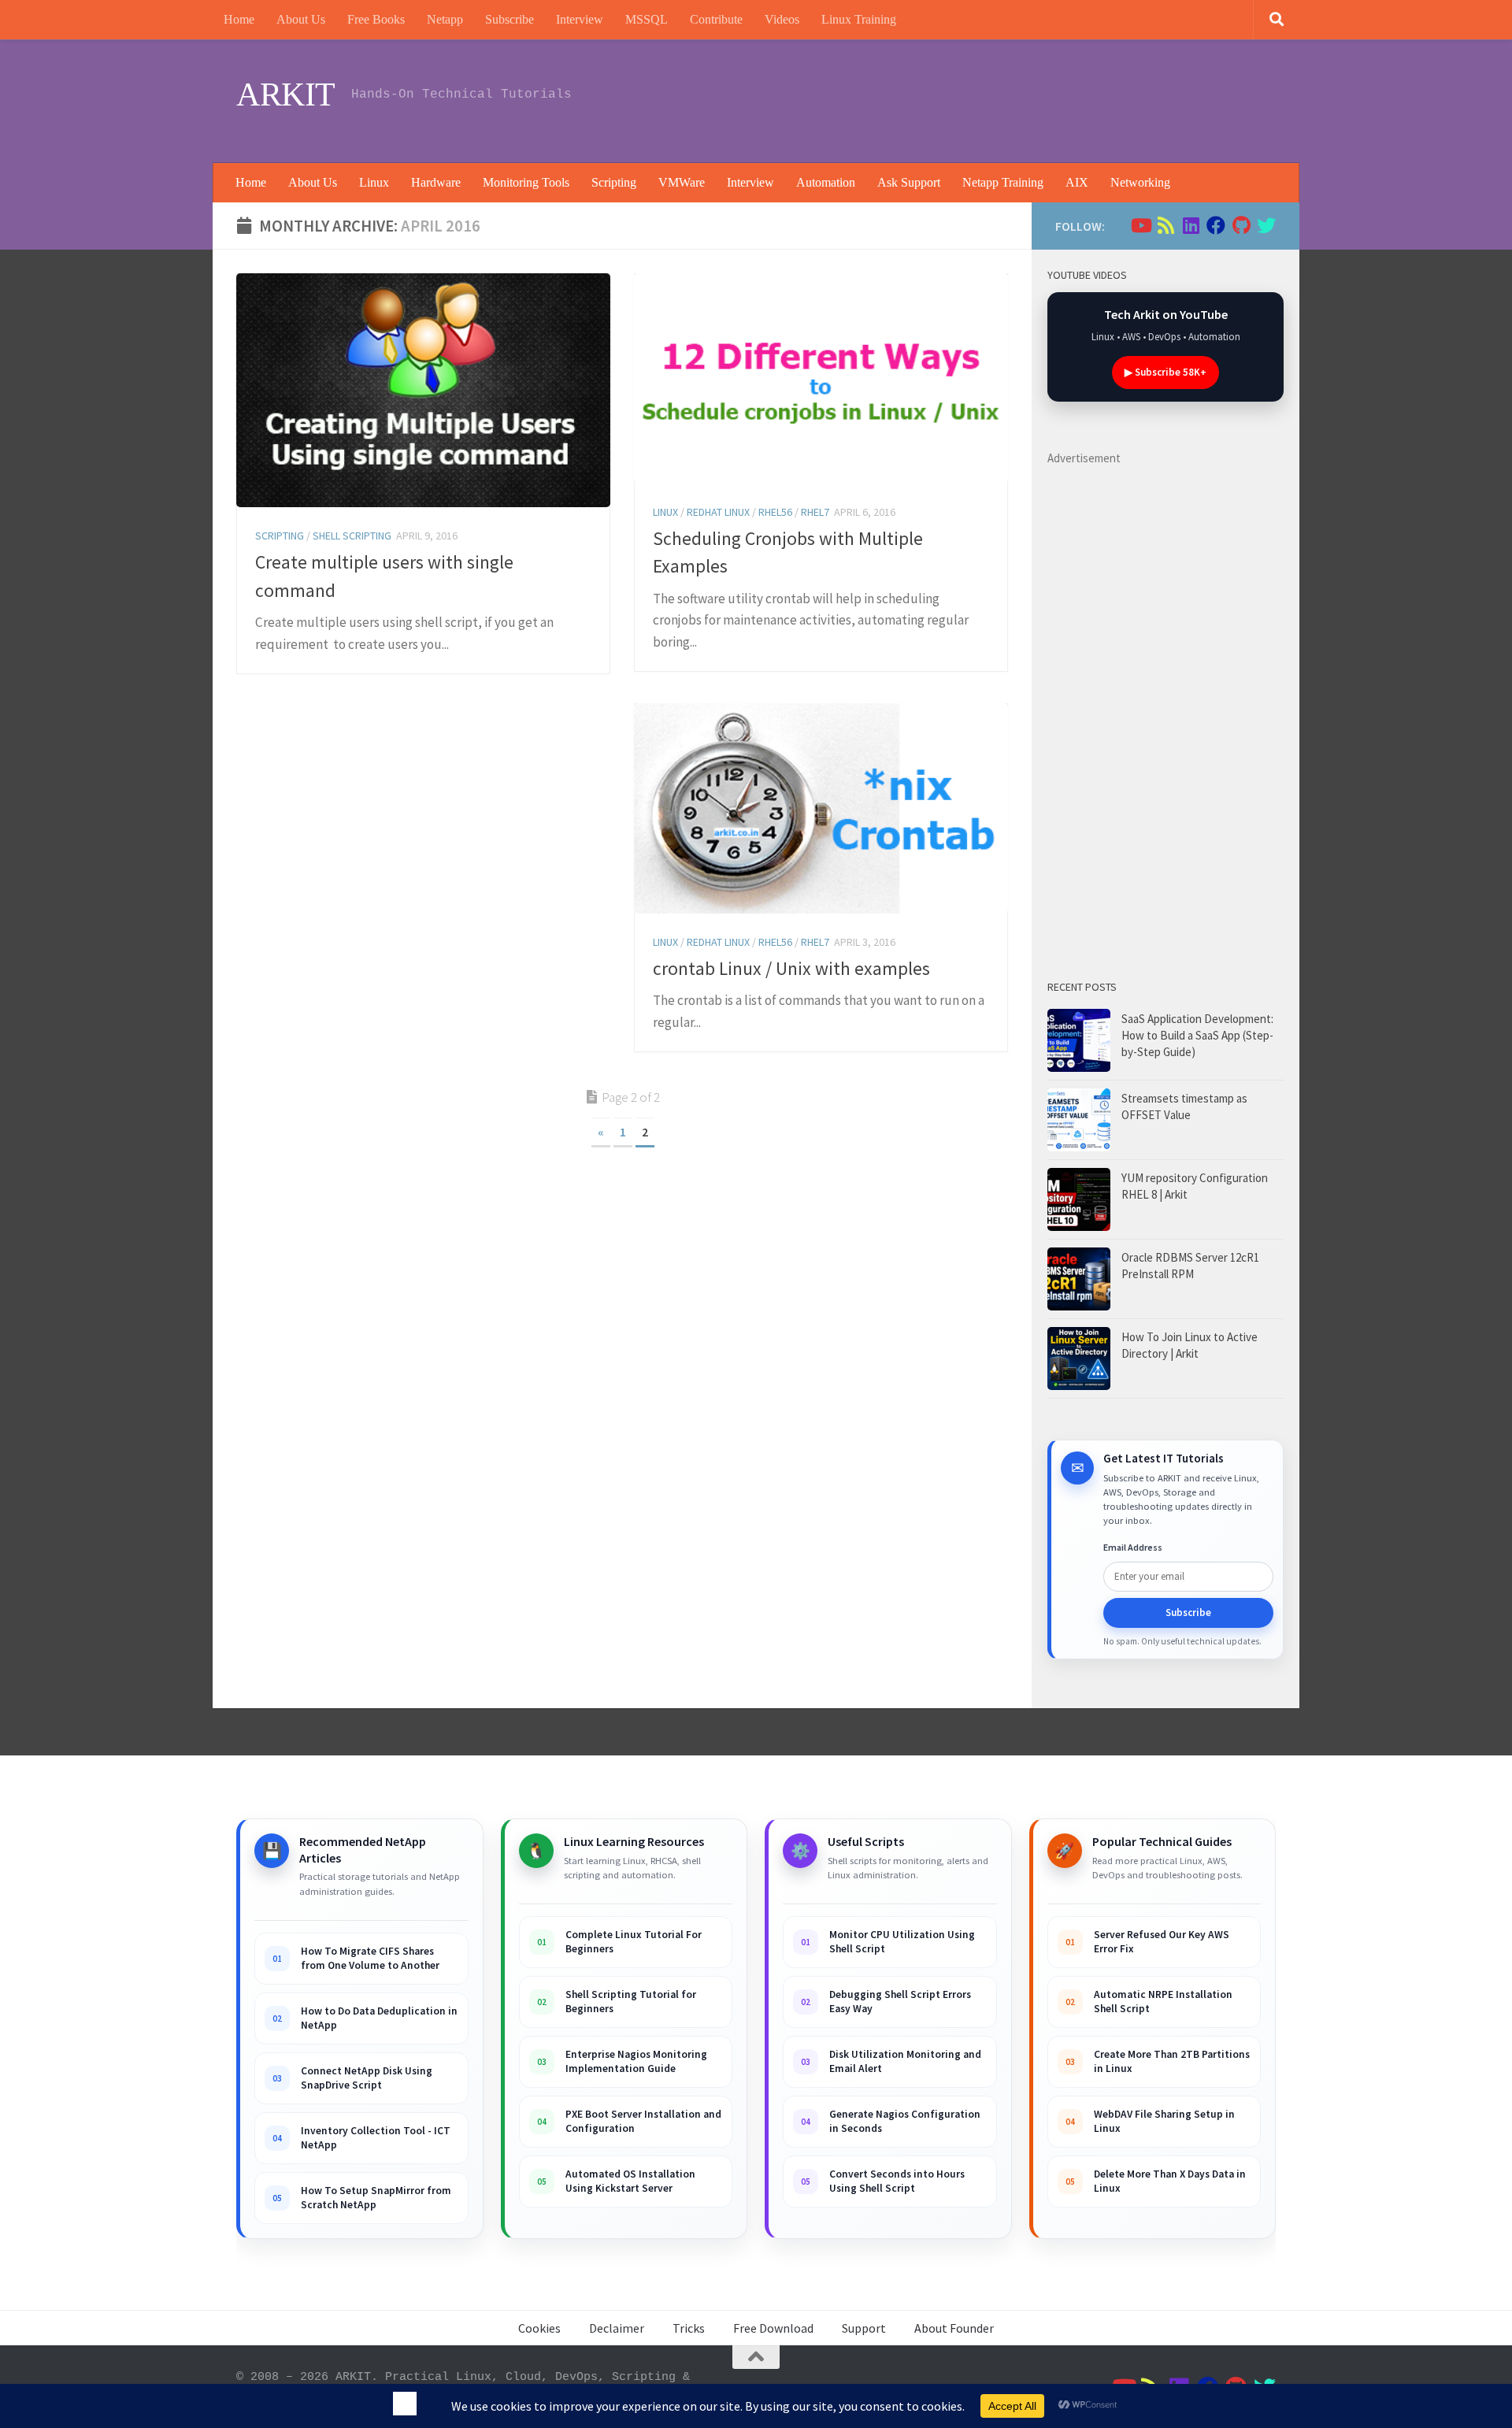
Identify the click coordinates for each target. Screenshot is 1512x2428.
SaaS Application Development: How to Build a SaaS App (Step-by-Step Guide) (1197, 1035)
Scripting (614, 182)
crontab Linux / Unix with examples (791, 968)
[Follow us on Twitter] (1266, 225)
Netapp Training (1003, 182)
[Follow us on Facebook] (1216, 225)
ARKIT (286, 95)
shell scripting (352, 536)
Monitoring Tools (526, 182)
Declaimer (617, 2328)
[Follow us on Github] (1241, 225)
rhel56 (775, 512)
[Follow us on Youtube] (1140, 225)
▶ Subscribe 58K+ (1165, 372)
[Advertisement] (989, 98)
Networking (1140, 182)
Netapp (445, 19)
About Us (301, 19)
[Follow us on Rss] (1165, 225)
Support (864, 2328)
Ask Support (909, 182)
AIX (1077, 182)
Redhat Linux (718, 512)
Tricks (689, 2328)
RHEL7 (815, 512)
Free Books (376, 19)
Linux (374, 182)
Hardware (436, 182)
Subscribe (510, 19)
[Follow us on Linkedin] (1191, 225)
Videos (782, 19)
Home (239, 19)
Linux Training (859, 19)
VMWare (682, 182)
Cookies (539, 2328)
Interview (580, 19)
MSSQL (647, 19)
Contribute (716, 19)
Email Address (1133, 1547)
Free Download (773, 2328)
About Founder (954, 2328)
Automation (826, 182)
